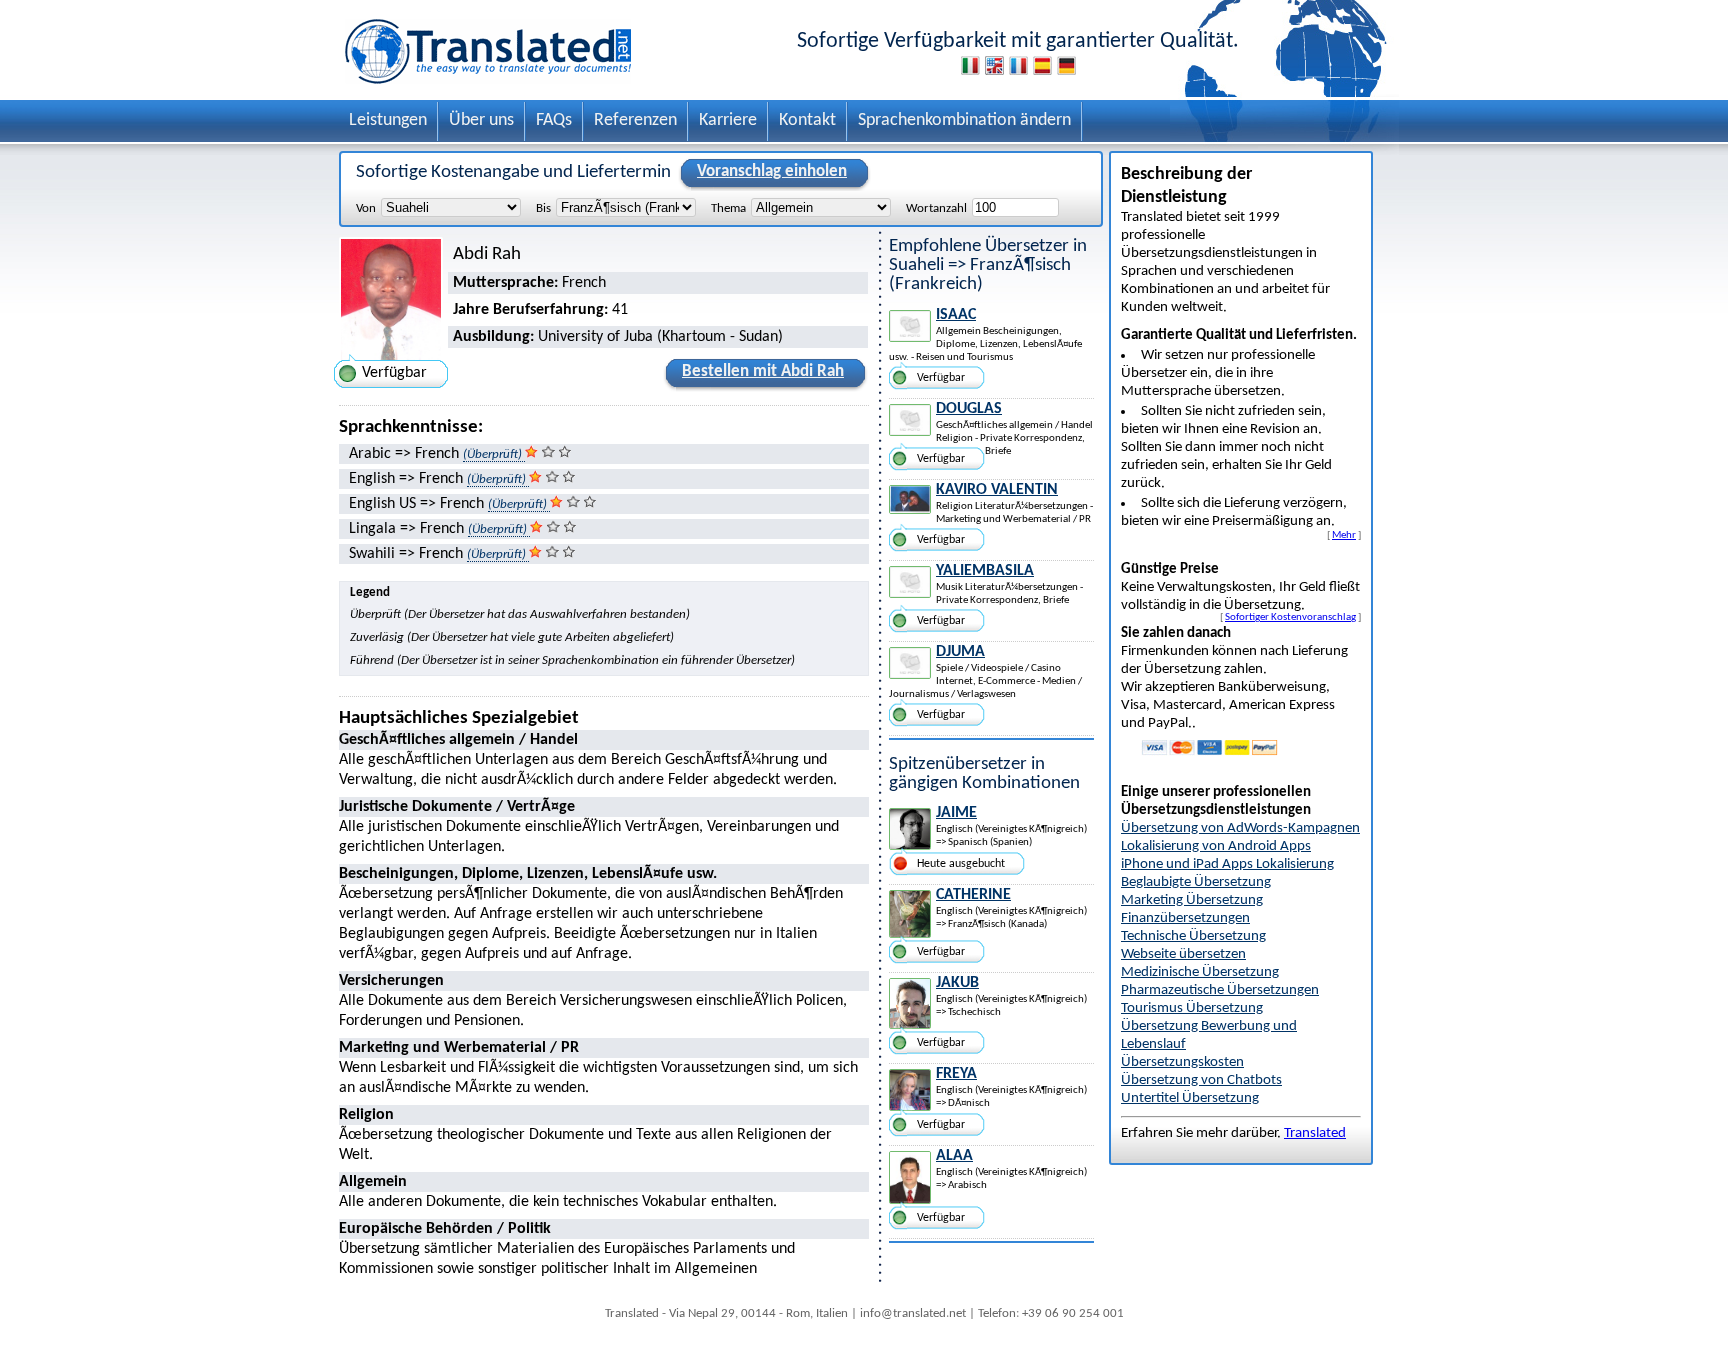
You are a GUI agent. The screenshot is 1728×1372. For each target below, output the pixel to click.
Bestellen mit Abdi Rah (763, 371)
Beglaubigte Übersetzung (1196, 882)
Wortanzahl (936, 208)
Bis (543, 208)
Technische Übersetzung (1193, 936)
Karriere (728, 120)
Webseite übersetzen (1183, 954)
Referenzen (635, 120)
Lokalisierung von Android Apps (1216, 846)
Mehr (1344, 535)
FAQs (554, 120)
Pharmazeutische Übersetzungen (1220, 990)
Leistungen (388, 120)
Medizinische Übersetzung (1200, 972)
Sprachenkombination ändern (964, 120)
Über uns (481, 120)
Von (366, 208)
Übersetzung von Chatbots (1201, 1080)
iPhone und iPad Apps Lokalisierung (1227, 864)
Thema (728, 208)
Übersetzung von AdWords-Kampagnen (1240, 828)
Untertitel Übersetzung (1190, 1098)
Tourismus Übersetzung (1192, 1008)
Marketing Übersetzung (1192, 900)
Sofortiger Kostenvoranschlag (1290, 617)
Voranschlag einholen (772, 171)
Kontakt (807, 120)
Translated (1315, 1133)
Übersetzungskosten (1182, 1062)
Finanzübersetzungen (1185, 918)
